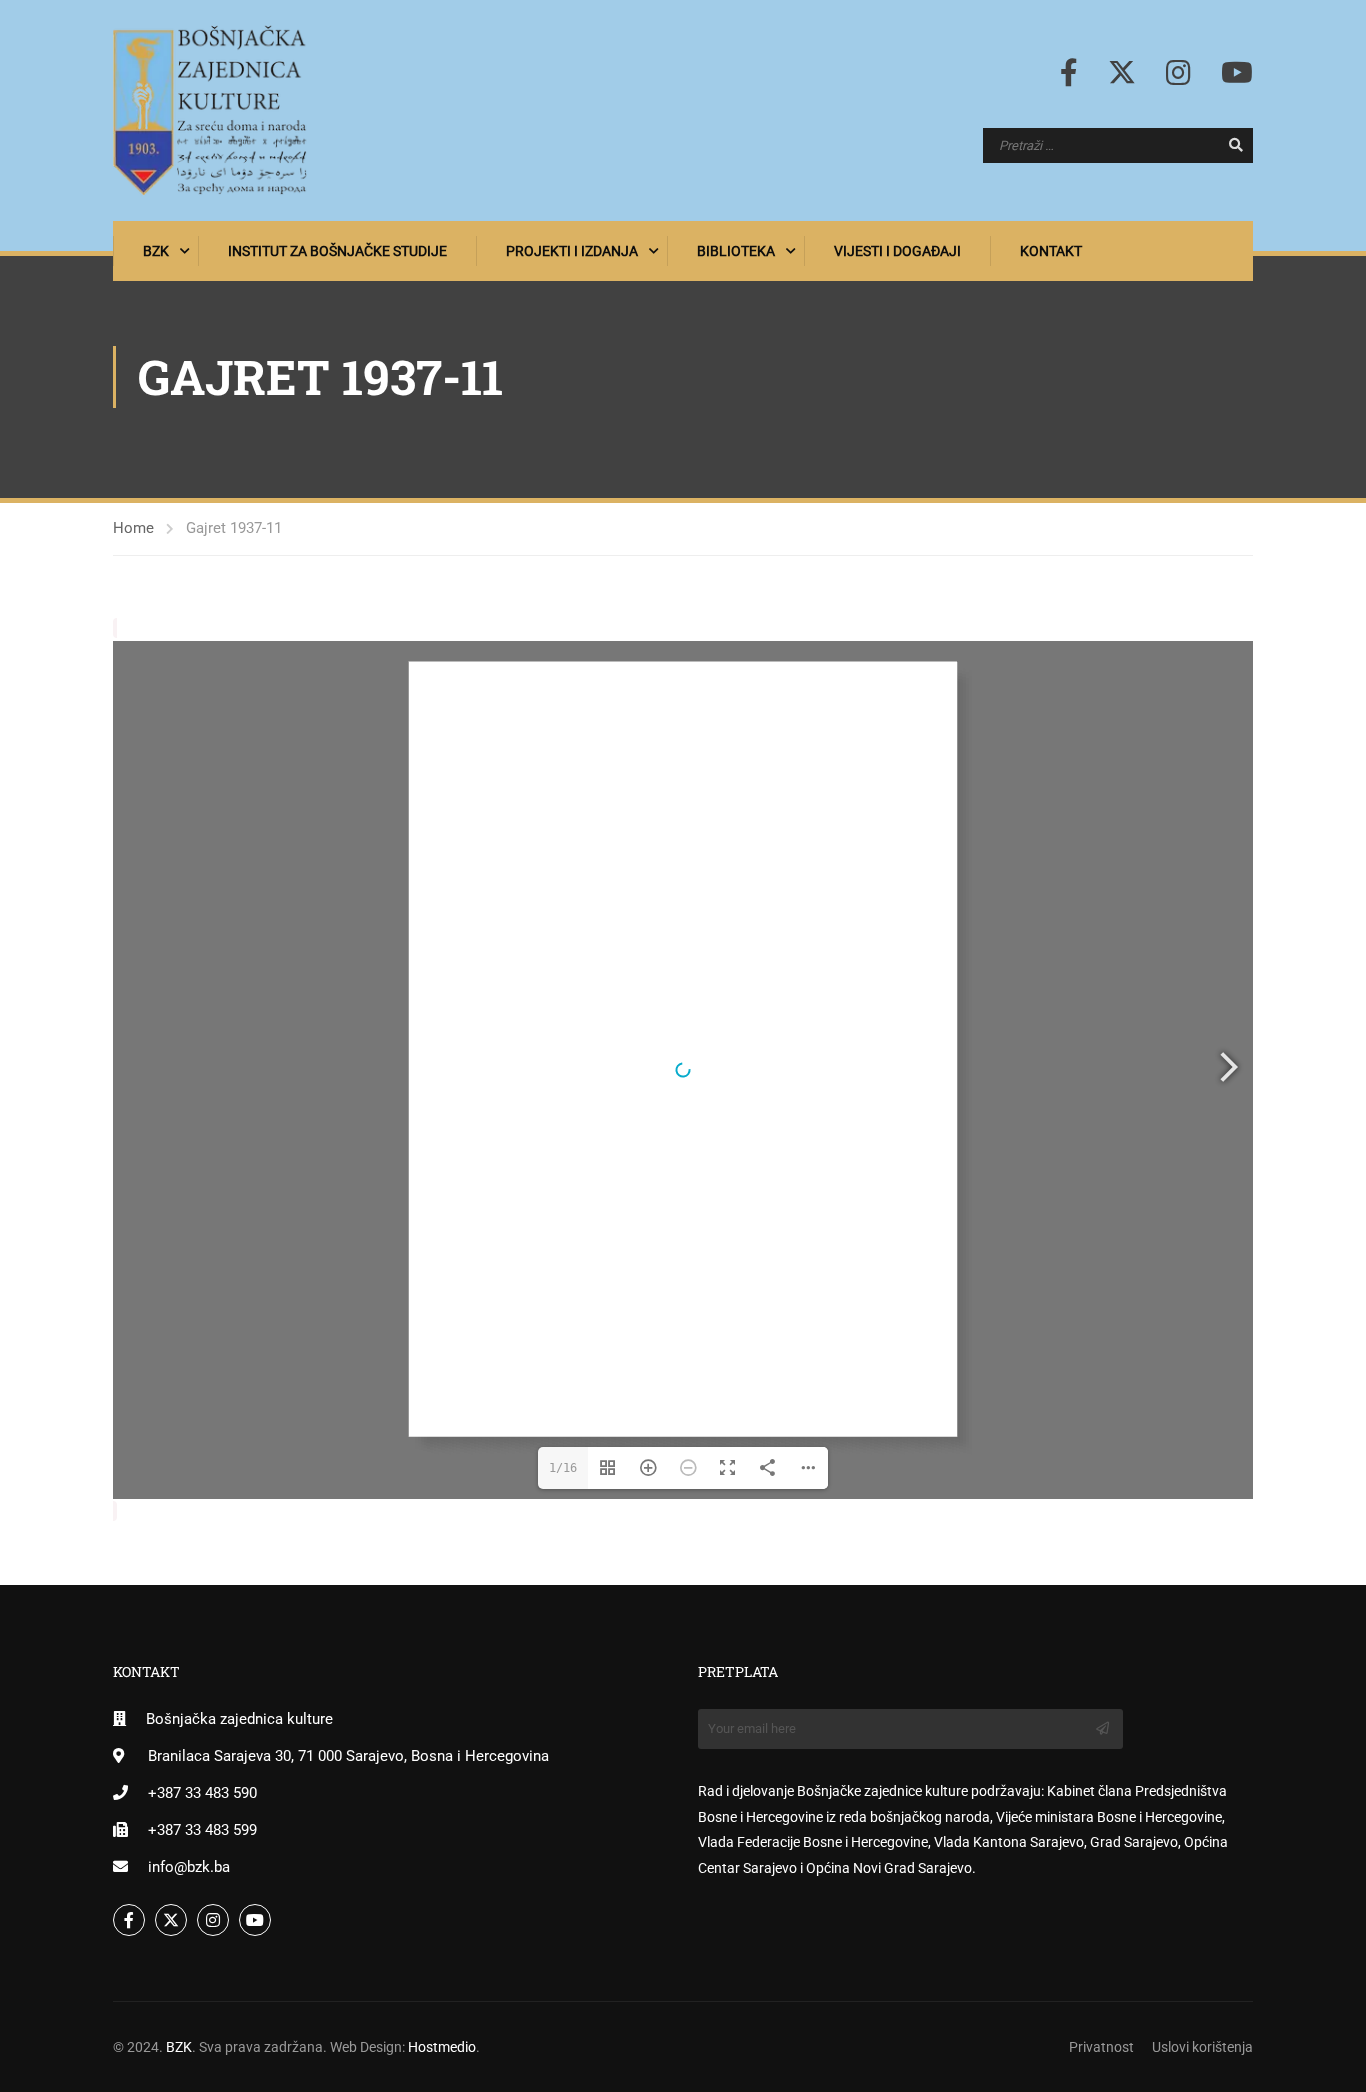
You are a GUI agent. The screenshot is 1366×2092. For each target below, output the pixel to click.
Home (133, 528)
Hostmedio (442, 2047)
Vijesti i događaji (897, 251)
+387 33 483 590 (202, 1793)
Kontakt (1051, 251)
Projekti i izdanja (572, 251)
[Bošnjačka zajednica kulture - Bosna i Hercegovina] (210, 110)
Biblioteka (736, 251)
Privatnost (1101, 2047)
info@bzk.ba (189, 1867)
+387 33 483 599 (202, 1830)
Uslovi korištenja (1202, 2047)
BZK (156, 251)
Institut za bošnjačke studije (337, 251)
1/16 (563, 1468)
